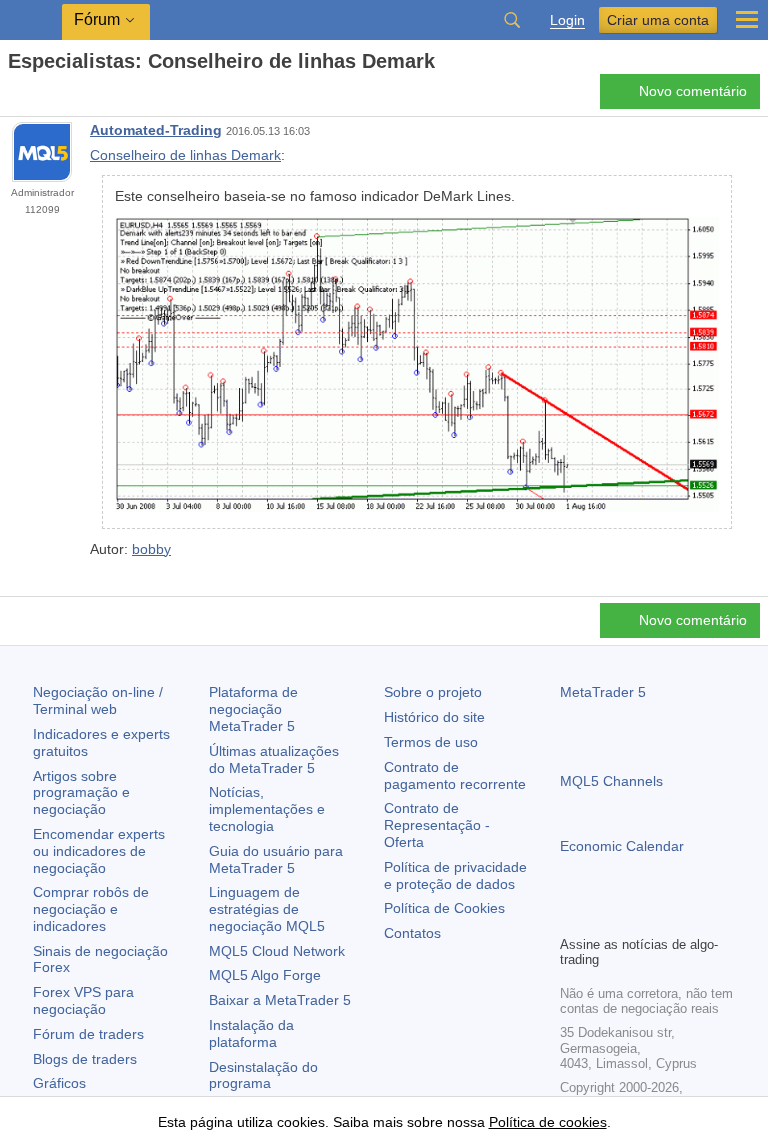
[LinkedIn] (700, 917)
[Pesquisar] (512, 20)
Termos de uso (431, 742)
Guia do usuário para (276, 859)
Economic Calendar (622, 846)
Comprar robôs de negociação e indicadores (91, 909)
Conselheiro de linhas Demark (185, 155)
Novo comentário (693, 91)
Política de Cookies (444, 908)
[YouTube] (668, 917)
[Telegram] (604, 917)
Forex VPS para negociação (83, 1000)
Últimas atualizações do (274, 759)
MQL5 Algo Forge (265, 975)
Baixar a (280, 1000)
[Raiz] (14, 96)
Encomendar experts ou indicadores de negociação (99, 851)
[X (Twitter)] (636, 917)
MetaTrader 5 (603, 692)
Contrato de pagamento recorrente (455, 775)
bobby (151, 549)
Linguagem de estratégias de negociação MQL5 (267, 909)
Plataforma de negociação (253, 709)
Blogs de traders (85, 1059)
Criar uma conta (658, 20)
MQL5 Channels (611, 781)
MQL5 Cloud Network (277, 951)
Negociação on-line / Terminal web (98, 700)
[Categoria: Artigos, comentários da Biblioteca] (38, 97)
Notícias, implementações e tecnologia (267, 809)
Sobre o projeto (433, 692)
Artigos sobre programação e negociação (81, 793)
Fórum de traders (88, 1034)
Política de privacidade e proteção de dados (455, 875)
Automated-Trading (156, 130)
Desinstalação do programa (263, 1075)
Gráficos (59, 1083)
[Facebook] (572, 917)
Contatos (412, 933)
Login (567, 20)
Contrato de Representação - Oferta (437, 825)
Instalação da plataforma (251, 1033)
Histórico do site (434, 717)
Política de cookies (548, 1122)
